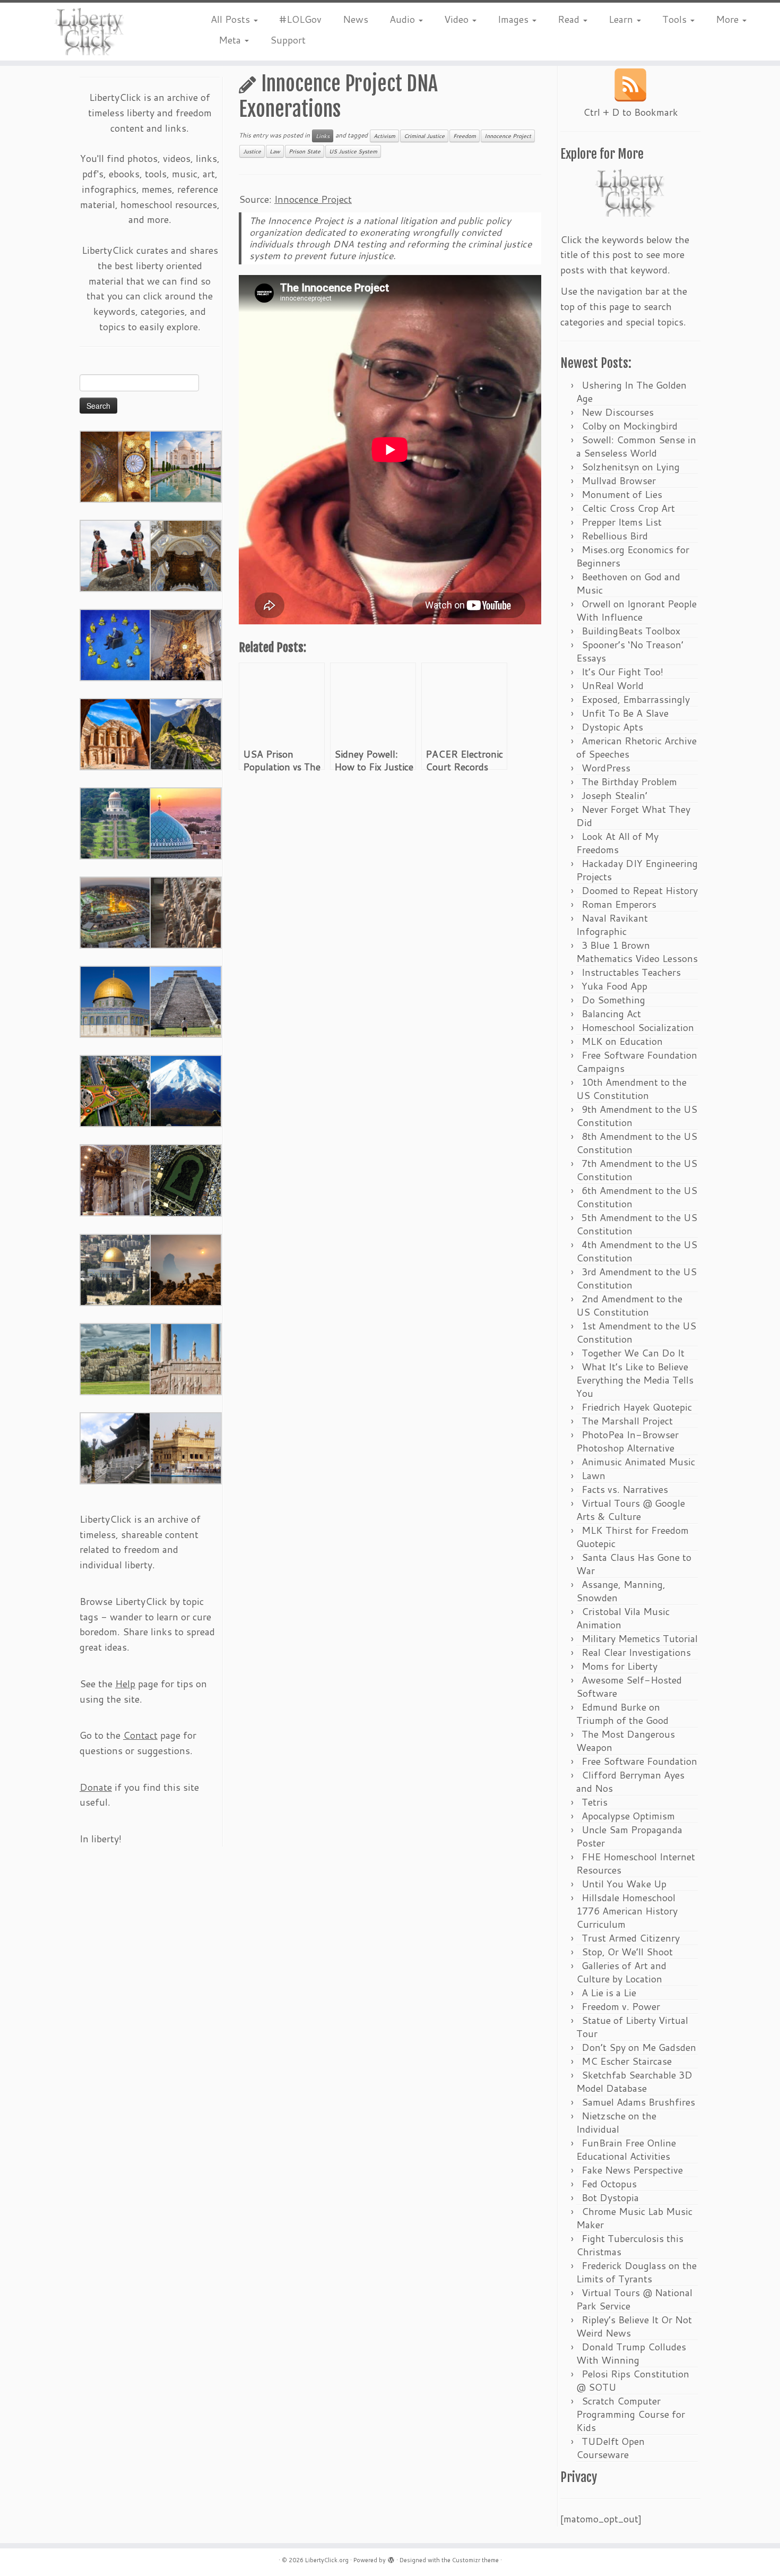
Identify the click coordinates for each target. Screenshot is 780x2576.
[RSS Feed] (630, 85)
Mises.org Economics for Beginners (633, 556)
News (356, 19)
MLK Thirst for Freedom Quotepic (632, 1537)
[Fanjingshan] (186, 1269)
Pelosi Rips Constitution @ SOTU (633, 2380)
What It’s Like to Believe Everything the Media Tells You (635, 1380)
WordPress (606, 768)
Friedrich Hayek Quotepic (637, 1407)
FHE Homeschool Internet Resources (636, 1863)
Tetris (595, 1802)
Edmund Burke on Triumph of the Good (622, 1714)
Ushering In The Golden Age (631, 392)
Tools (676, 19)
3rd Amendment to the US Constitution (636, 1278)
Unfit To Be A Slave (625, 713)
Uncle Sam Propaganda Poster (629, 1836)
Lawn (593, 1475)
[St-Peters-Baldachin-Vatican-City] (116, 1179)
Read (570, 19)
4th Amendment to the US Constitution (637, 1251)
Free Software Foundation (639, 1761)
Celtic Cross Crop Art (628, 508)
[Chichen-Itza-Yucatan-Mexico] (186, 1001)
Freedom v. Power (621, 2006)
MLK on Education (622, 1041)
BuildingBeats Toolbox (631, 631)
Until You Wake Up (624, 1884)
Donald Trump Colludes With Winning (631, 2353)
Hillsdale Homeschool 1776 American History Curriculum (627, 1911)
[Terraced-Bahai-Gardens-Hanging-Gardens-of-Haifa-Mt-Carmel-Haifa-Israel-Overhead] (116, 1090)
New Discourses (618, 412)
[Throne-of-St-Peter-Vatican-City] (186, 644)
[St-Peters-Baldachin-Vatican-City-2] (186, 555)
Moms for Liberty (619, 1666)
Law (275, 151)
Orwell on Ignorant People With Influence (636, 610)
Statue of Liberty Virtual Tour (632, 2027)
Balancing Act (611, 1014)
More (729, 19)
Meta (231, 40)
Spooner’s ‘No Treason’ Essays (630, 651)
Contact (140, 1735)
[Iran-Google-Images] (186, 822)
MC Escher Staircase (627, 2061)
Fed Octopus (609, 2184)
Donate (96, 1787)
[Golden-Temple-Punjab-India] (186, 1447)
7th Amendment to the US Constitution (637, 1170)
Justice (252, 151)
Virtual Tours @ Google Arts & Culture (631, 1510)
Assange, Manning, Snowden (621, 1591)
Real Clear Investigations (636, 1652)
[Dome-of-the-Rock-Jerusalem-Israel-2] (116, 1001)
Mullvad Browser (619, 480)
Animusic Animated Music (638, 1462)
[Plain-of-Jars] (116, 555)
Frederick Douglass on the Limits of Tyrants (636, 2272)
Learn (622, 19)
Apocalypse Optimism (628, 1816)
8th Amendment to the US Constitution (637, 1143)
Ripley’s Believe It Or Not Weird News (634, 2326)
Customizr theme (475, 2560)
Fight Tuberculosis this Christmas (630, 2245)
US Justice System (353, 151)
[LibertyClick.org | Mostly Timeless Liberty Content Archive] (90, 32)
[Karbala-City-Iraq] (116, 912)
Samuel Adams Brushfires (638, 2102)
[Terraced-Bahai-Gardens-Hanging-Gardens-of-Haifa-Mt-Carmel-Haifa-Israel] (116, 822)
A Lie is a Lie (609, 1993)
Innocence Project (508, 136)
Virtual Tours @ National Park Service (634, 2299)
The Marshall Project (627, 1421)
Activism (384, 136)
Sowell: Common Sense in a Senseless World (636, 446)
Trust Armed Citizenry (631, 1938)
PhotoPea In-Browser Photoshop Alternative (627, 1441)
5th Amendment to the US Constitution (637, 1224)
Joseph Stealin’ (614, 795)
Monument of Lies (622, 494)
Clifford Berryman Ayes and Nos (630, 1781)
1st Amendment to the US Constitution (636, 1332)
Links (323, 136)
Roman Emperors (619, 904)
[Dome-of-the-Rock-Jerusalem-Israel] (116, 1269)
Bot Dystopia (610, 2197)
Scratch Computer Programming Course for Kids (631, 2414)
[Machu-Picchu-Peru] (186, 733)
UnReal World (613, 685)
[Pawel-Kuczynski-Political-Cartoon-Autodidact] (116, 644)
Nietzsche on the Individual (616, 2122)
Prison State (305, 151)
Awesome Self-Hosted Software (629, 1686)
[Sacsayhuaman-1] (116, 1358)
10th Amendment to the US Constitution (631, 1089)
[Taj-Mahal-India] (186, 466)
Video (458, 19)
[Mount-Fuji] (186, 1090)
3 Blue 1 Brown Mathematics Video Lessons (637, 952)
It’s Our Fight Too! (622, 672)
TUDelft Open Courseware (610, 2448)
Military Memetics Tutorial (640, 1638)
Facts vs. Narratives (625, 1489)
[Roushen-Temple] (116, 1447)
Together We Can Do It (633, 1353)
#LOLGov (300, 19)
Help (125, 1684)
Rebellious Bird (615, 536)
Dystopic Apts (612, 727)
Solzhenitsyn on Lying (631, 467)
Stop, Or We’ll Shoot (627, 1952)
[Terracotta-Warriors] (186, 912)
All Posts (232, 19)
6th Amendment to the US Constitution (637, 1197)
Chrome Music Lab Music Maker (634, 2218)
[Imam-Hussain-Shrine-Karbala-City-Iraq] (116, 466)
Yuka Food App (614, 986)
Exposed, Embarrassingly (636, 699)
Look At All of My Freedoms (617, 843)
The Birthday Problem (629, 782)
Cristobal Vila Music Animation (623, 1618)
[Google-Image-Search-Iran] (186, 1358)
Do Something (613, 1000)
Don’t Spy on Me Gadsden (639, 2047)
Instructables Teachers (631, 972)
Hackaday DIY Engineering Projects (637, 870)
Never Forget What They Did (633, 816)
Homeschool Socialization (638, 1027)
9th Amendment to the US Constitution (637, 1116)
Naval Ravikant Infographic (612, 925)
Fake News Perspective (632, 2170)
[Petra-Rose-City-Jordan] (116, 733)
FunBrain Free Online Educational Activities (626, 2149)
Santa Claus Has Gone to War (634, 1564)
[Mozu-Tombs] (186, 1179)
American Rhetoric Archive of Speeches (636, 747)
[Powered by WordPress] (391, 2558)
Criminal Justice (424, 136)
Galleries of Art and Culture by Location (621, 1972)
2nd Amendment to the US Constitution (629, 1305)
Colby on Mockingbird (630, 426)
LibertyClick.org (327, 2560)
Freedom (465, 136)
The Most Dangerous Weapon (626, 1741)
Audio (404, 19)
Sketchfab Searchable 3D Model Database (634, 2081)
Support (288, 40)
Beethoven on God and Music (628, 583)
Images (514, 19)
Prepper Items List (622, 522)
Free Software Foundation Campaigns (637, 1062)
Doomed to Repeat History (640, 890)
